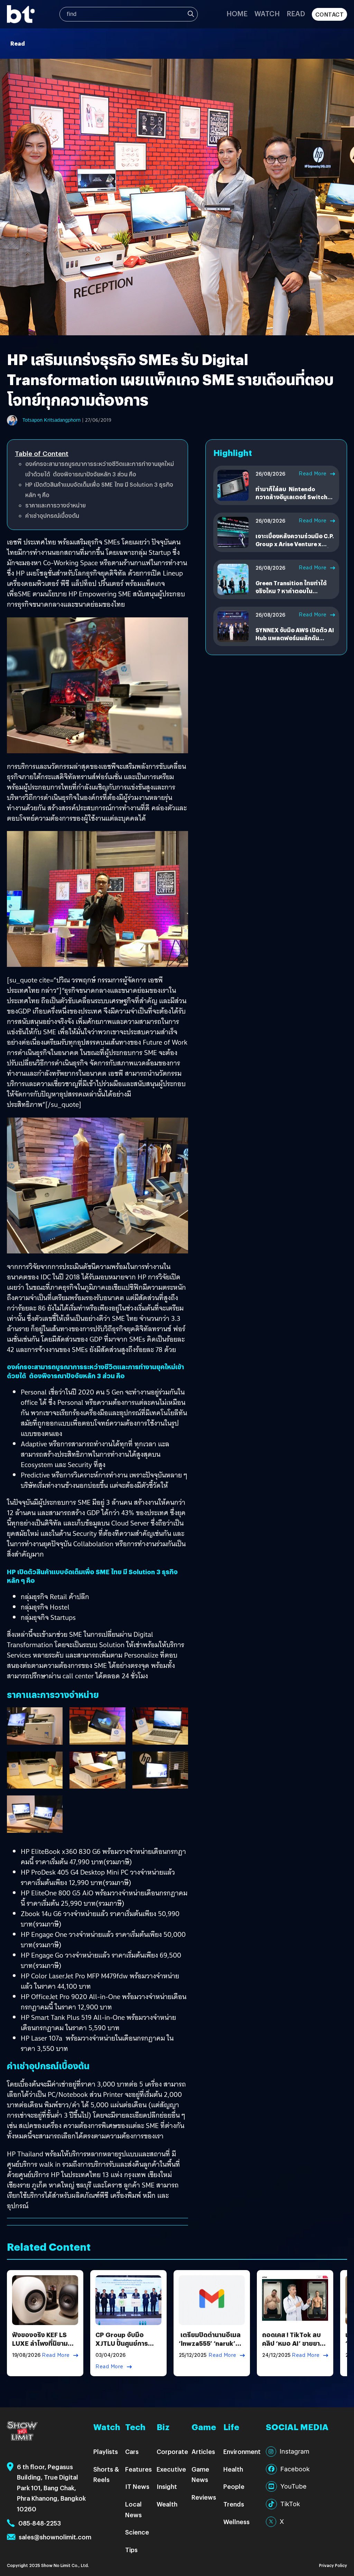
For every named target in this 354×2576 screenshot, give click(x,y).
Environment (242, 2451)
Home (237, 13)
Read (296, 13)
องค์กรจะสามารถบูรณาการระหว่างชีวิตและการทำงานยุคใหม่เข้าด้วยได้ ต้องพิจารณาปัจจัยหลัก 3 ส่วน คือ (100, 469)
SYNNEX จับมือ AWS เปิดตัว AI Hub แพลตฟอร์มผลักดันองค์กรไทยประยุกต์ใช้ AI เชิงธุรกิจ (295, 642)
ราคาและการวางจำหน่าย (55, 505)
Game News (200, 2474)
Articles (203, 2451)
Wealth (167, 2504)
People (234, 2486)
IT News (137, 2486)
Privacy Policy (333, 2565)
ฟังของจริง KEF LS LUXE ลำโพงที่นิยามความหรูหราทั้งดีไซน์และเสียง (40, 2348)
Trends (234, 2504)
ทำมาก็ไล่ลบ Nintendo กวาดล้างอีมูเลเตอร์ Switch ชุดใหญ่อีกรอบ (291, 497)
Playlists (106, 2451)
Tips (131, 2550)
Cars (132, 2451)
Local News (133, 2509)
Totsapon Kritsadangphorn (52, 420)
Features (138, 2469)
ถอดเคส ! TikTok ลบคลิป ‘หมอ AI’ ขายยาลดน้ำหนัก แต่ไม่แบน (295, 2343)
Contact (330, 14)
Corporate (172, 2451)
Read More (313, 474)
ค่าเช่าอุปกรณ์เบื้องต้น (52, 516)
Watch (267, 13)
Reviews (204, 2497)
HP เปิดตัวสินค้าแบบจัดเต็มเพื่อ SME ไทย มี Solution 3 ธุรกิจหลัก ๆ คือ (99, 490)
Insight (167, 2486)
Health (233, 2469)
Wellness (236, 2522)
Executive (171, 2469)
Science (137, 2532)
